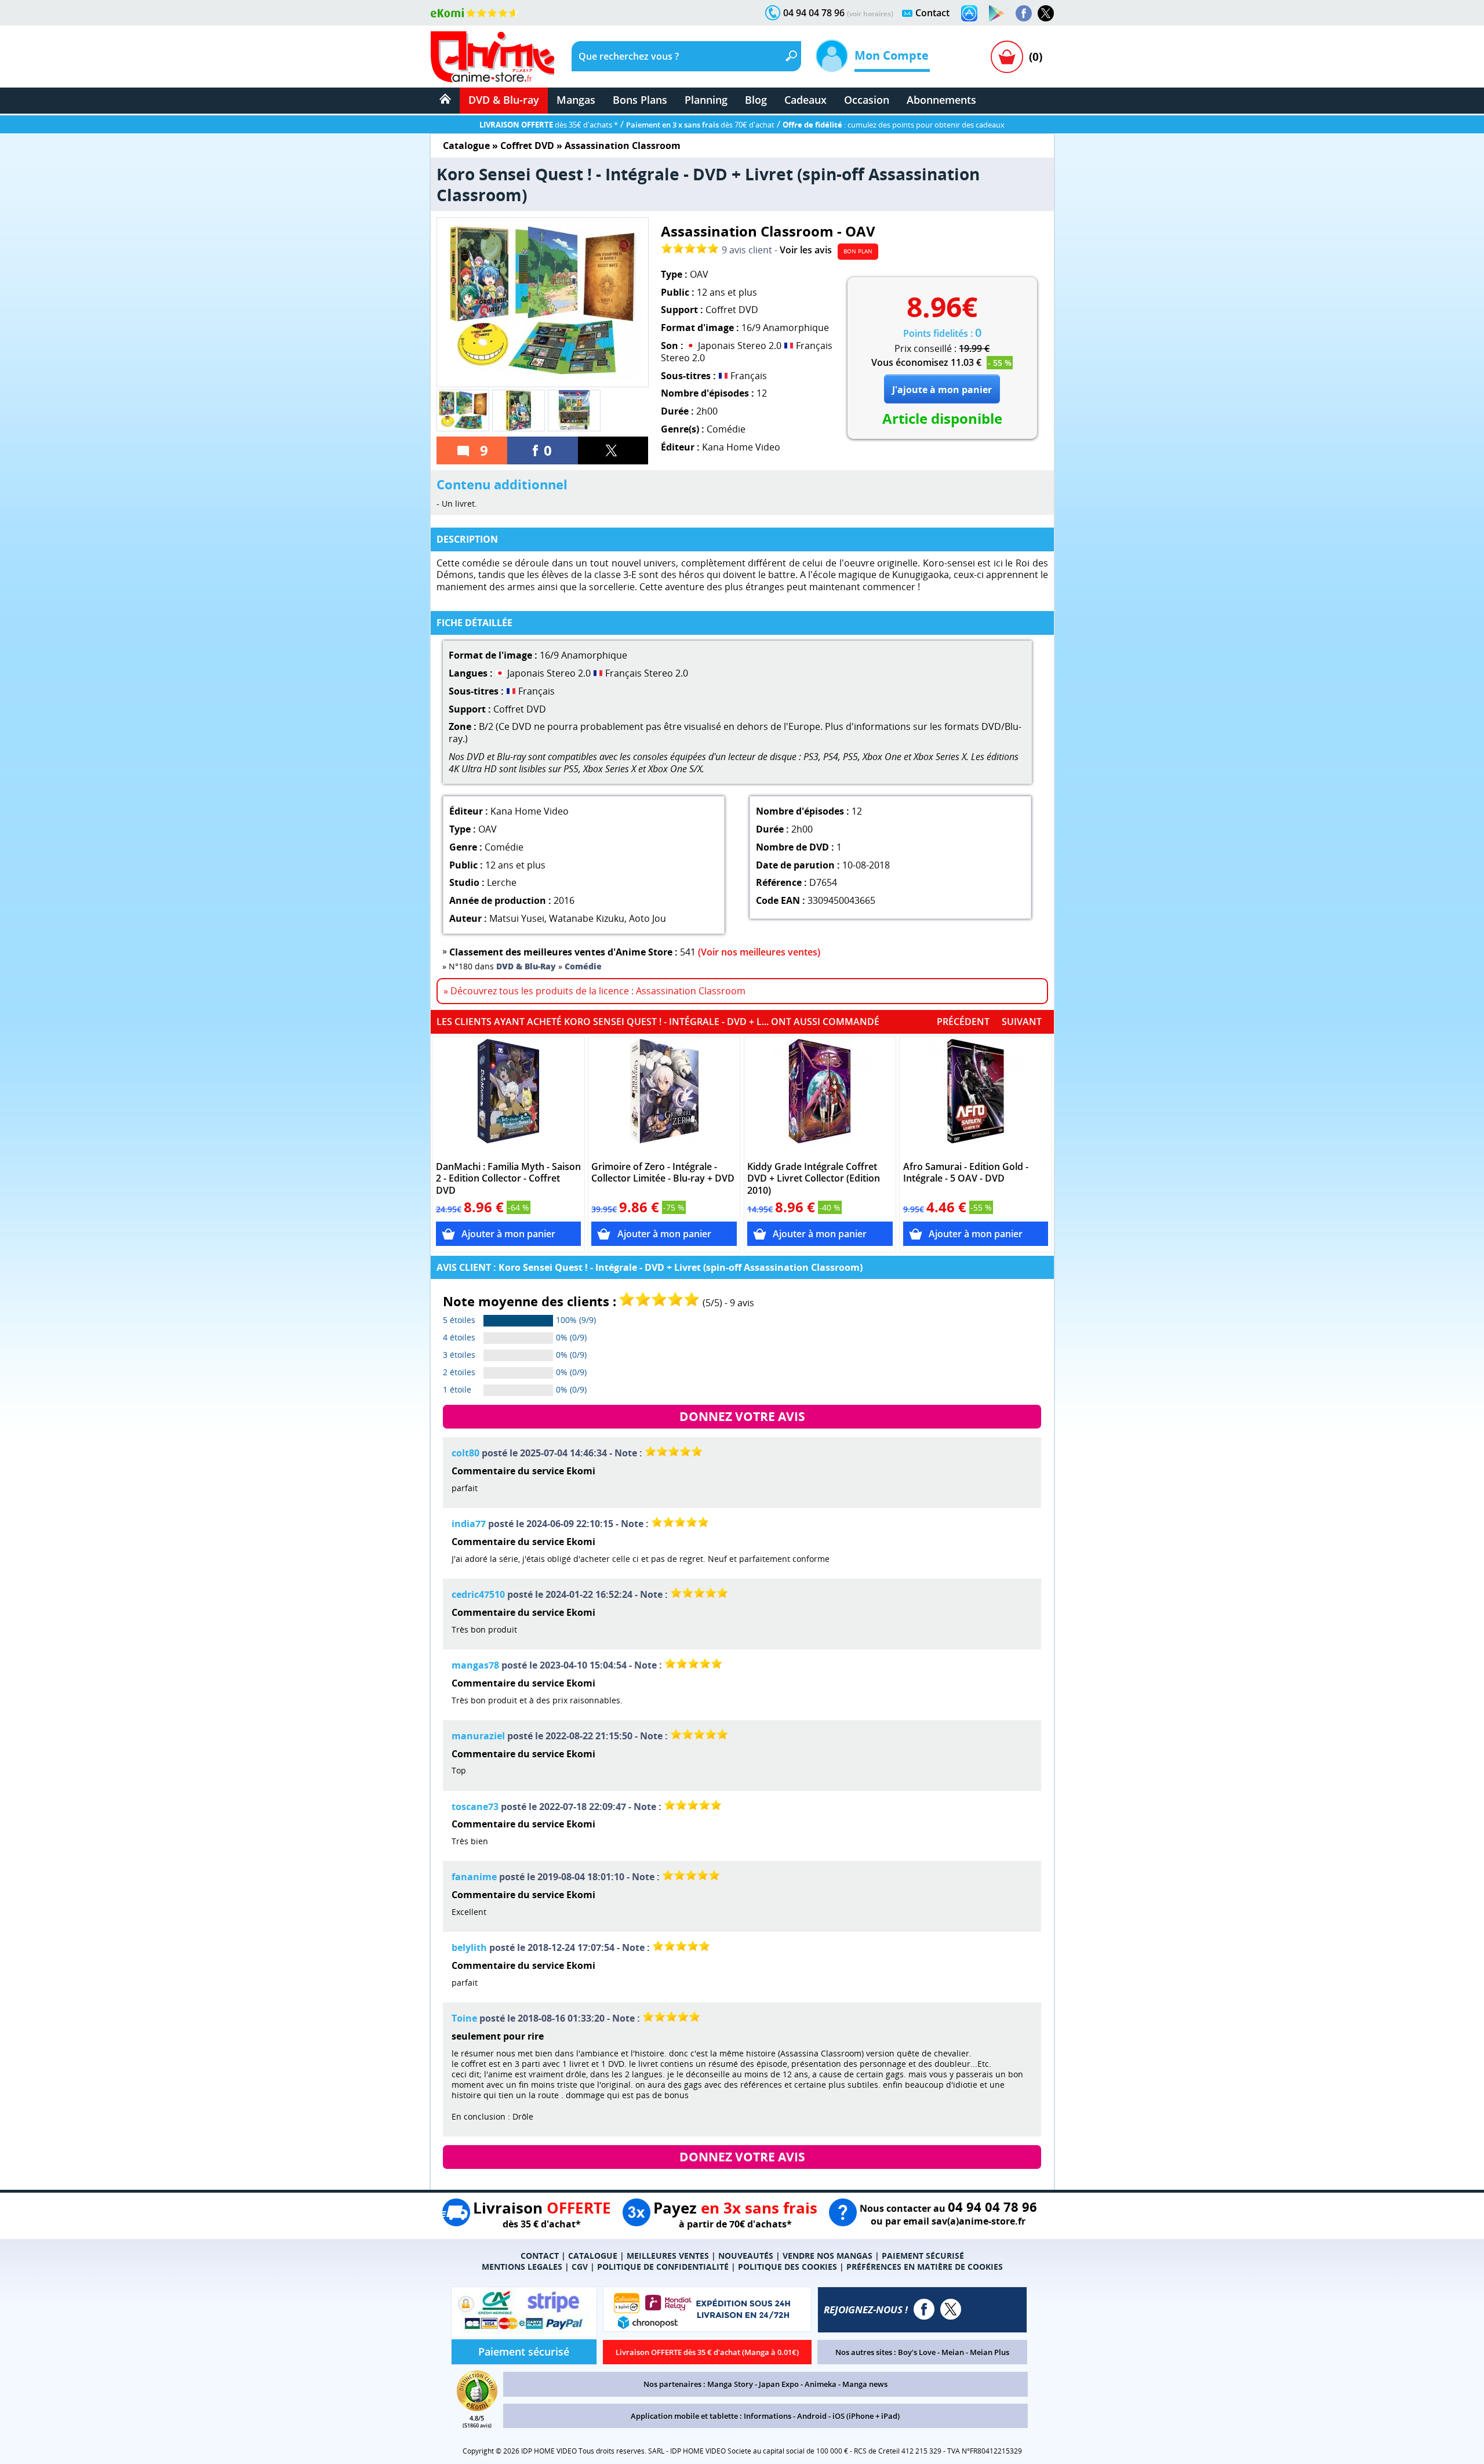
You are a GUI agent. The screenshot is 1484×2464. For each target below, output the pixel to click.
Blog (756, 100)
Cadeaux (805, 100)
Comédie (726, 429)
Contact (932, 13)
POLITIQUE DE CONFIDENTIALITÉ (663, 2267)
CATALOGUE (593, 2256)
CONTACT (540, 2256)
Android (812, 2416)
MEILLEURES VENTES (668, 2256)
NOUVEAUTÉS (746, 2256)
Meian (953, 2352)
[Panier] (1007, 57)
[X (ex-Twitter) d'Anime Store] (951, 2309)
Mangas (576, 100)
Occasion (867, 100)
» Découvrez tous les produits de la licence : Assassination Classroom (594, 991)
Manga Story (730, 2384)
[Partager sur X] (613, 450)
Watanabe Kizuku (587, 918)
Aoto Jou (648, 918)
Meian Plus (990, 2352)
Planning (706, 100)
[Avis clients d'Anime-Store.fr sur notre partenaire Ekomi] (474, 13)
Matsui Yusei (517, 918)
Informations (768, 2416)
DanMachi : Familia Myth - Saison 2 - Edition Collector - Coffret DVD (508, 1179)
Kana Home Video (741, 447)
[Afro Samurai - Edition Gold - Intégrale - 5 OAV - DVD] (976, 1097)
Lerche (502, 882)
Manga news (865, 2384)
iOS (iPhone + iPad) (866, 2416)
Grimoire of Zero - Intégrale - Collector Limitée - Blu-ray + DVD (663, 1173)
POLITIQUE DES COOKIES (788, 2267)
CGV (580, 2267)
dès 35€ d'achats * (549, 125)
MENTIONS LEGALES (522, 2267)
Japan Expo (779, 2384)
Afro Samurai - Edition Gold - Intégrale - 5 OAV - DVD (966, 1173)
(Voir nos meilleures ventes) (759, 952)
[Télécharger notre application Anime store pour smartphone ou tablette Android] (996, 13)
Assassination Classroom (623, 146)
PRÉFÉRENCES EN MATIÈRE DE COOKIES (925, 2267)
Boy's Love (917, 2352)
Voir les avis (806, 250)
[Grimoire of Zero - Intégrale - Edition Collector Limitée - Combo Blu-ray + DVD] (664, 1097)
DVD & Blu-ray (504, 100)
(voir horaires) (870, 14)
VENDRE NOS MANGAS (828, 2256)
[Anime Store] (492, 57)
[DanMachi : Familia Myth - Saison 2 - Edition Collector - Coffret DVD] (509, 1097)
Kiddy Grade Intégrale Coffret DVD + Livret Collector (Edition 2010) (814, 1179)
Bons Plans (640, 100)
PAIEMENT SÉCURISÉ (923, 2256)
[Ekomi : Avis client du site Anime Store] (477, 2408)
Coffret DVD (527, 146)
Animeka (821, 2384)
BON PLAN (858, 251)
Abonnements (941, 100)
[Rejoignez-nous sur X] (1046, 13)
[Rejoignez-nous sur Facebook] (1024, 13)
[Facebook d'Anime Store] (924, 2309)
